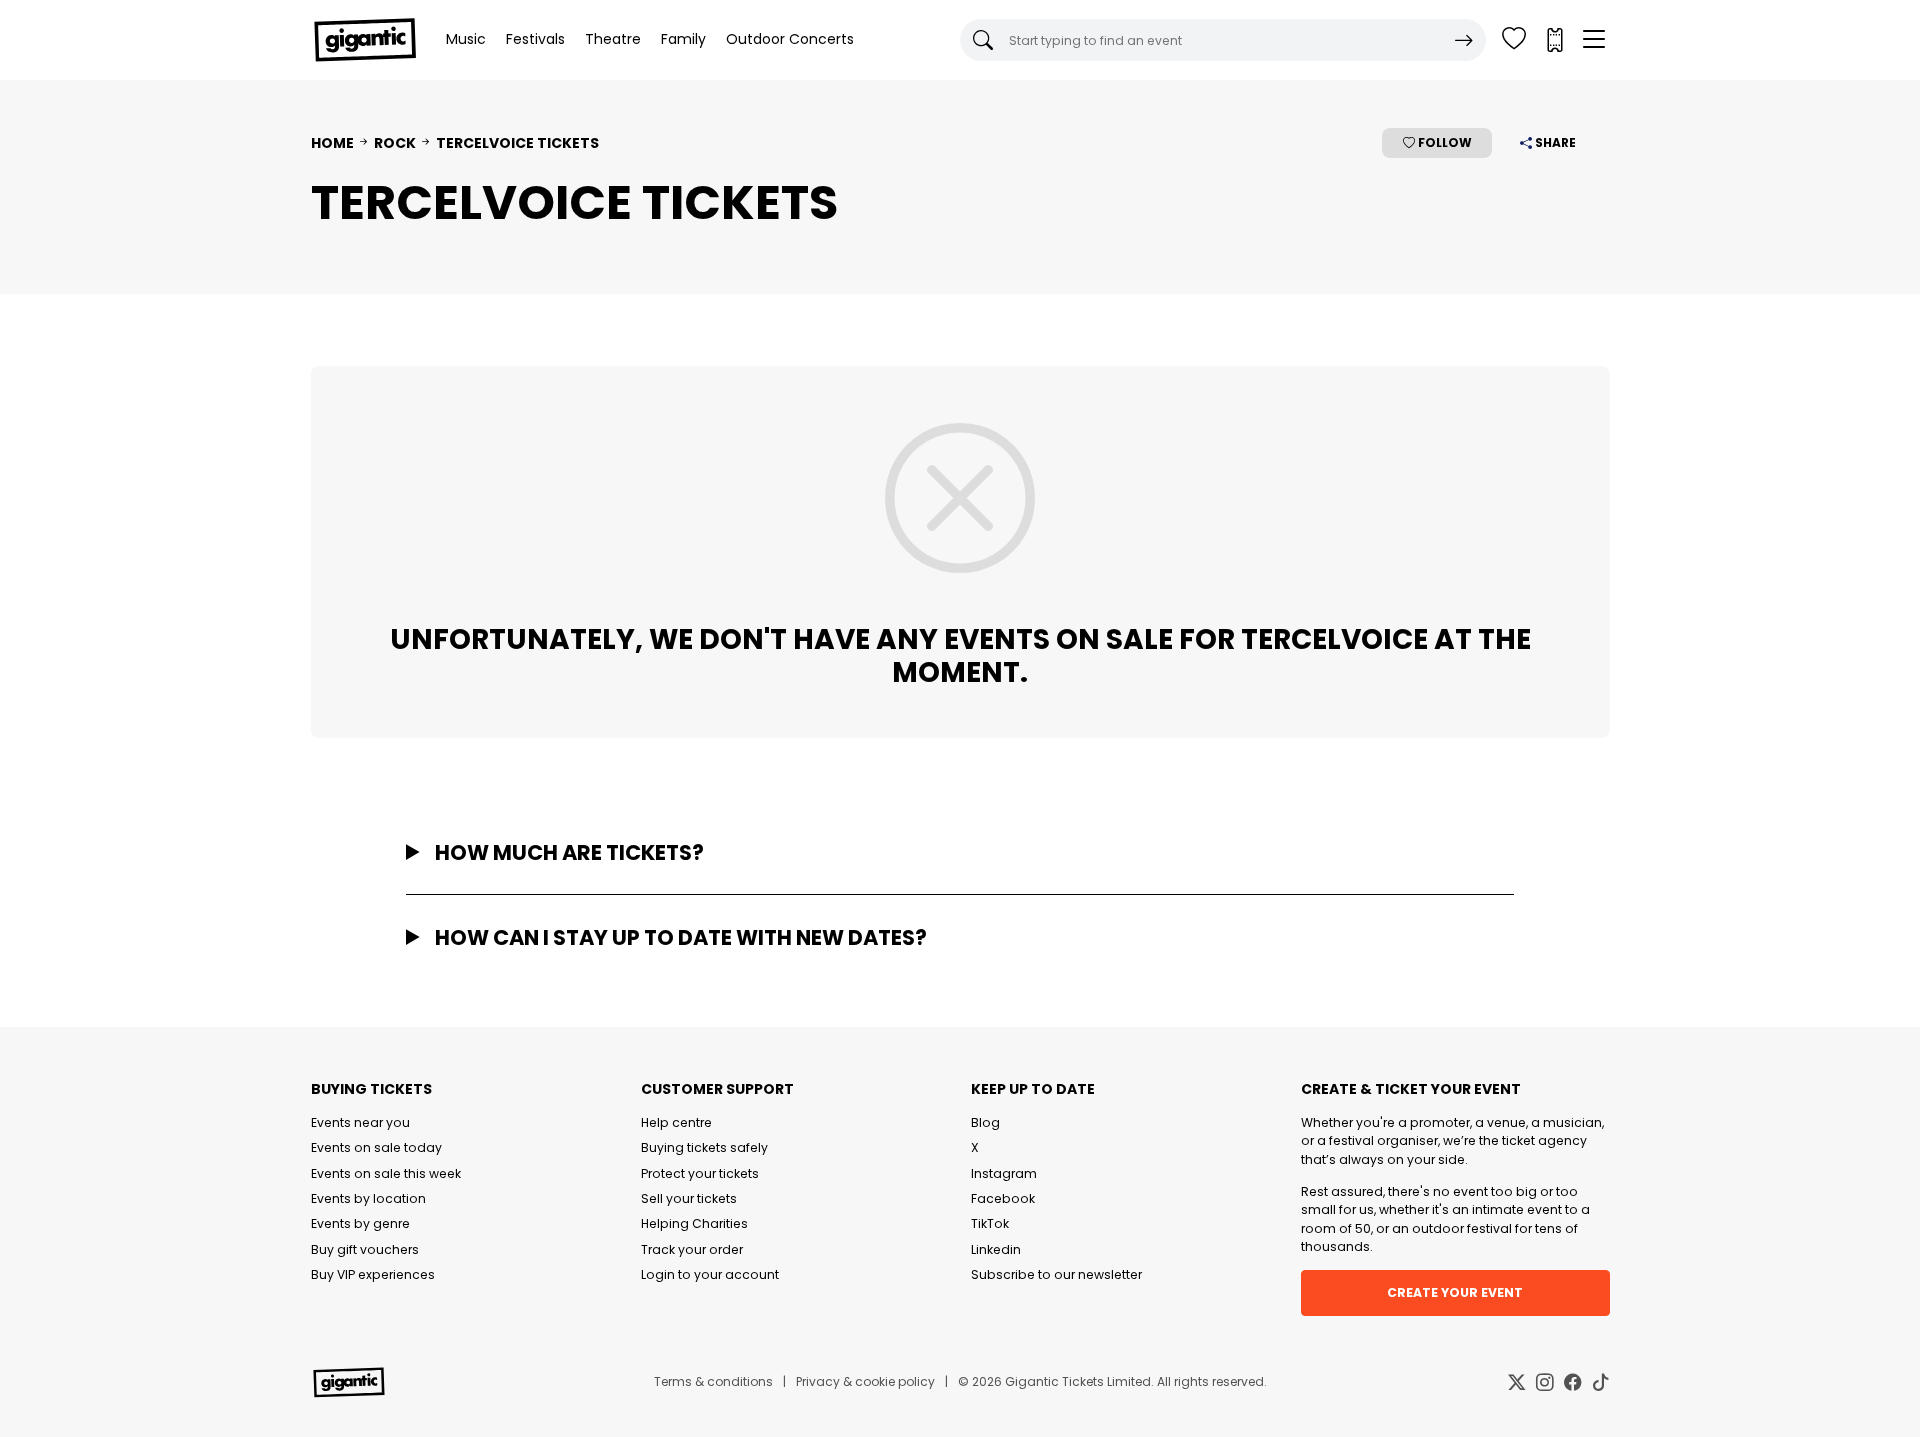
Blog (985, 1122)
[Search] (1464, 40)
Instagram (1004, 1173)
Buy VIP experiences (373, 1274)
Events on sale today (376, 1147)
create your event (1455, 1292)
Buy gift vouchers (365, 1249)
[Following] (1514, 40)
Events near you (360, 1122)
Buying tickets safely (704, 1147)
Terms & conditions (713, 1381)
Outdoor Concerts (790, 39)
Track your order (692, 1249)
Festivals (535, 39)
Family (683, 39)
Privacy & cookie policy (865, 1381)
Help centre (676, 1122)
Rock (395, 143)
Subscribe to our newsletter (1056, 1274)
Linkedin (996, 1249)
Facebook (1003, 1198)
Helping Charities (694, 1223)
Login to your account (710, 1274)
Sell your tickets (689, 1198)
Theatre (613, 39)
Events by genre (360, 1223)
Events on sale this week (386, 1173)
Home (332, 143)
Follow (1443, 142)
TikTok (990, 1223)
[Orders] (1554, 40)
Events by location (368, 1198)
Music (466, 39)
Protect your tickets (700, 1173)
